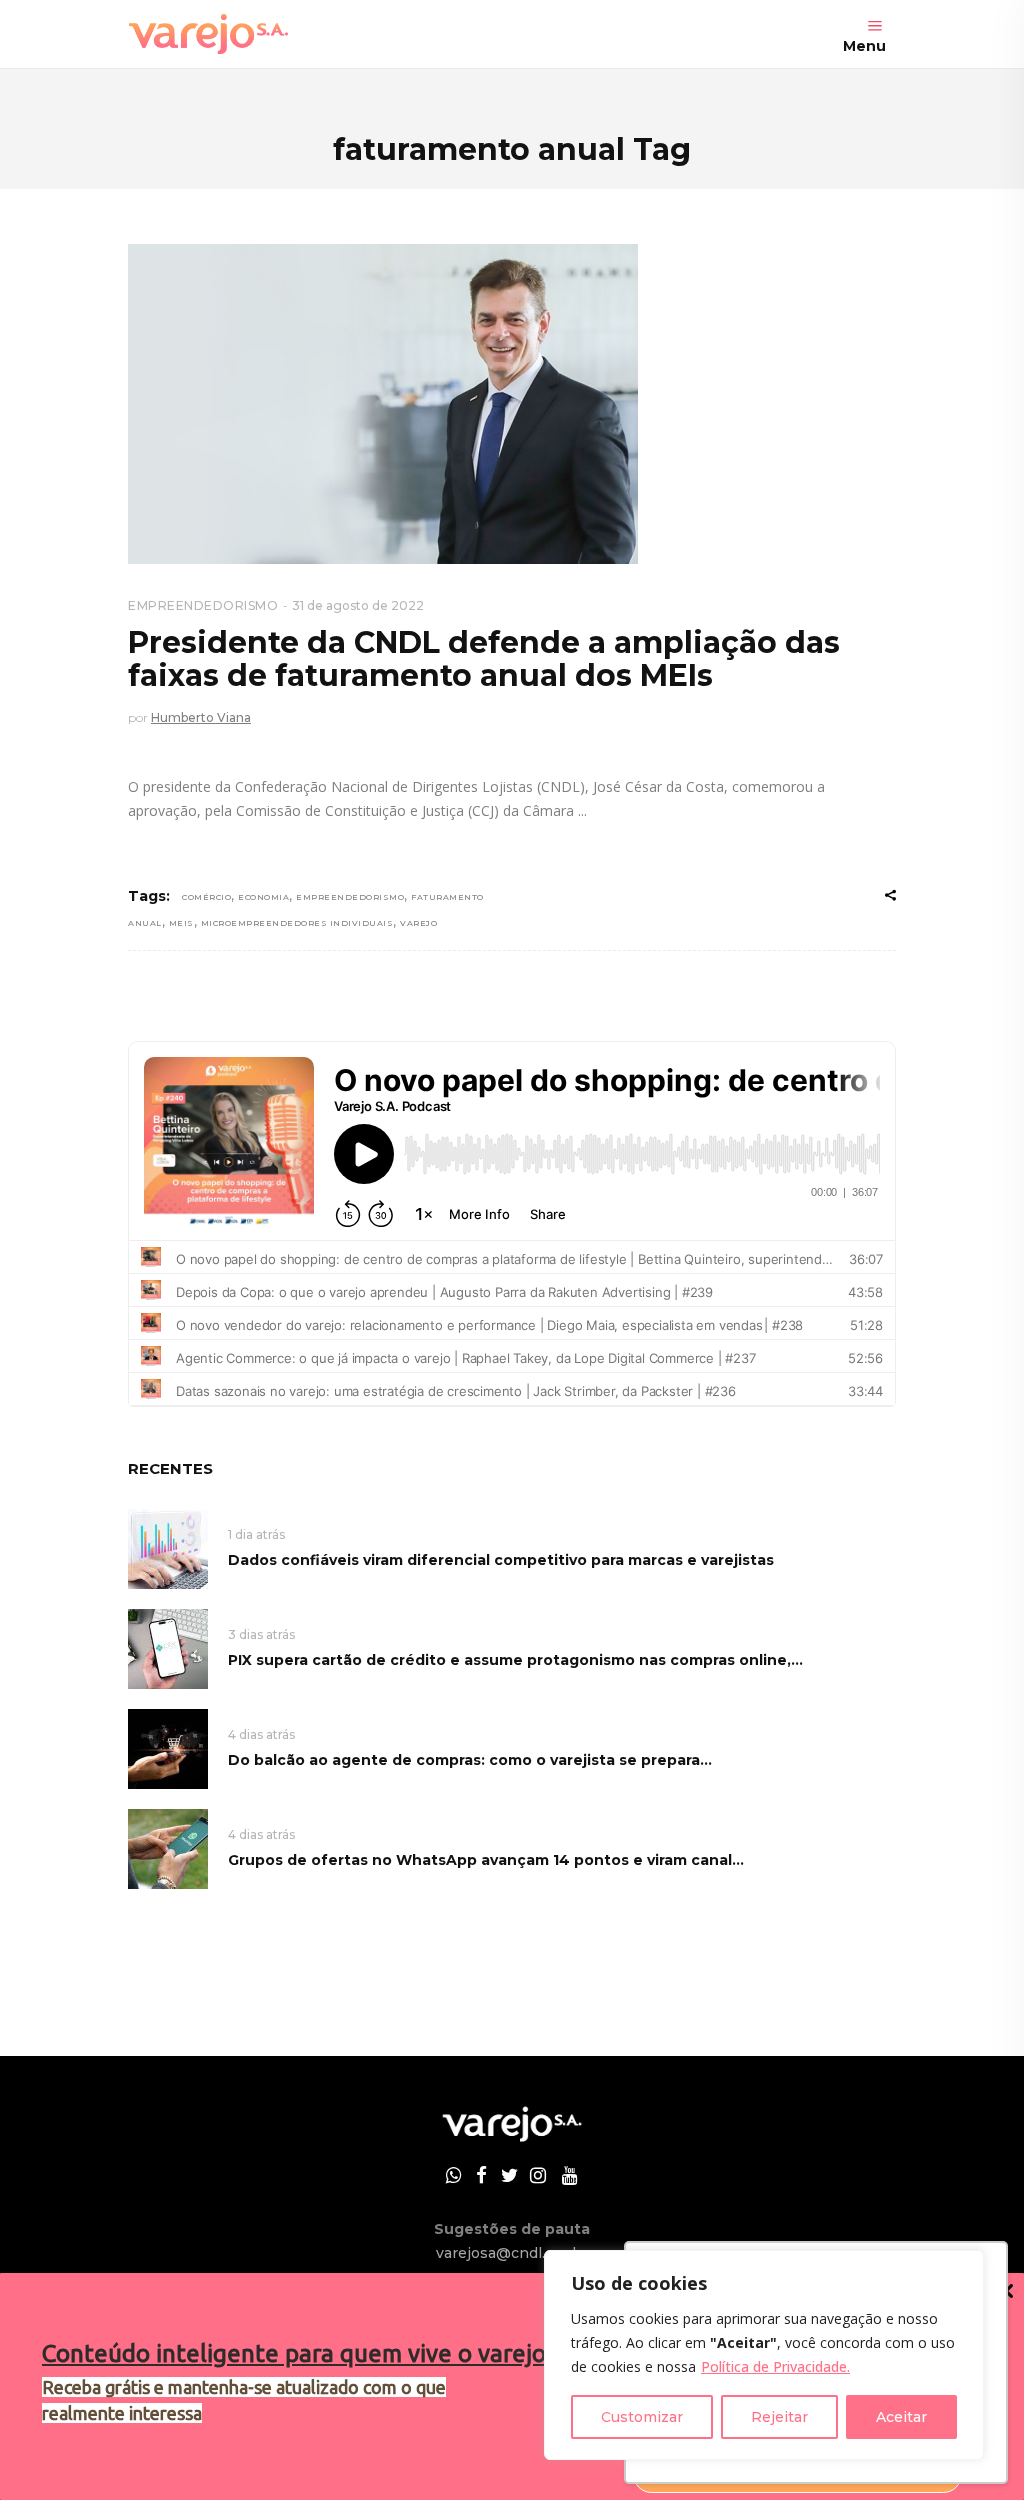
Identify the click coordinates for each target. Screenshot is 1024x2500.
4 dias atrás (261, 1734)
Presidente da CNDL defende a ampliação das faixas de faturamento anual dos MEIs (484, 659)
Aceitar (901, 2417)
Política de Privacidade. (775, 2366)
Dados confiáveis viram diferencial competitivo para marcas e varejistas (501, 1560)
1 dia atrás (256, 1534)
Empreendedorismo (350, 897)
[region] (764, 2355)
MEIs (181, 923)
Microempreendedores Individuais (297, 923)
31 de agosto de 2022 (358, 605)
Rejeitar (779, 2417)
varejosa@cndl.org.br (512, 2253)
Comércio (206, 897)
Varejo (418, 923)
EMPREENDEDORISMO (203, 605)
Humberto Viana (201, 717)
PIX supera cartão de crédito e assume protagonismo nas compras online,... (515, 1660)
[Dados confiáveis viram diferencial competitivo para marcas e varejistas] (168, 1547)
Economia (263, 897)
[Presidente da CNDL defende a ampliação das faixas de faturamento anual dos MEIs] (383, 404)
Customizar (642, 2417)
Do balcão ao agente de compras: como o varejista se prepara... (470, 1760)
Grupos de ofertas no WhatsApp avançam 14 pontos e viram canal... (486, 1860)
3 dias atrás (261, 1634)
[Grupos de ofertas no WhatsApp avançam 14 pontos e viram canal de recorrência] (168, 1847)
